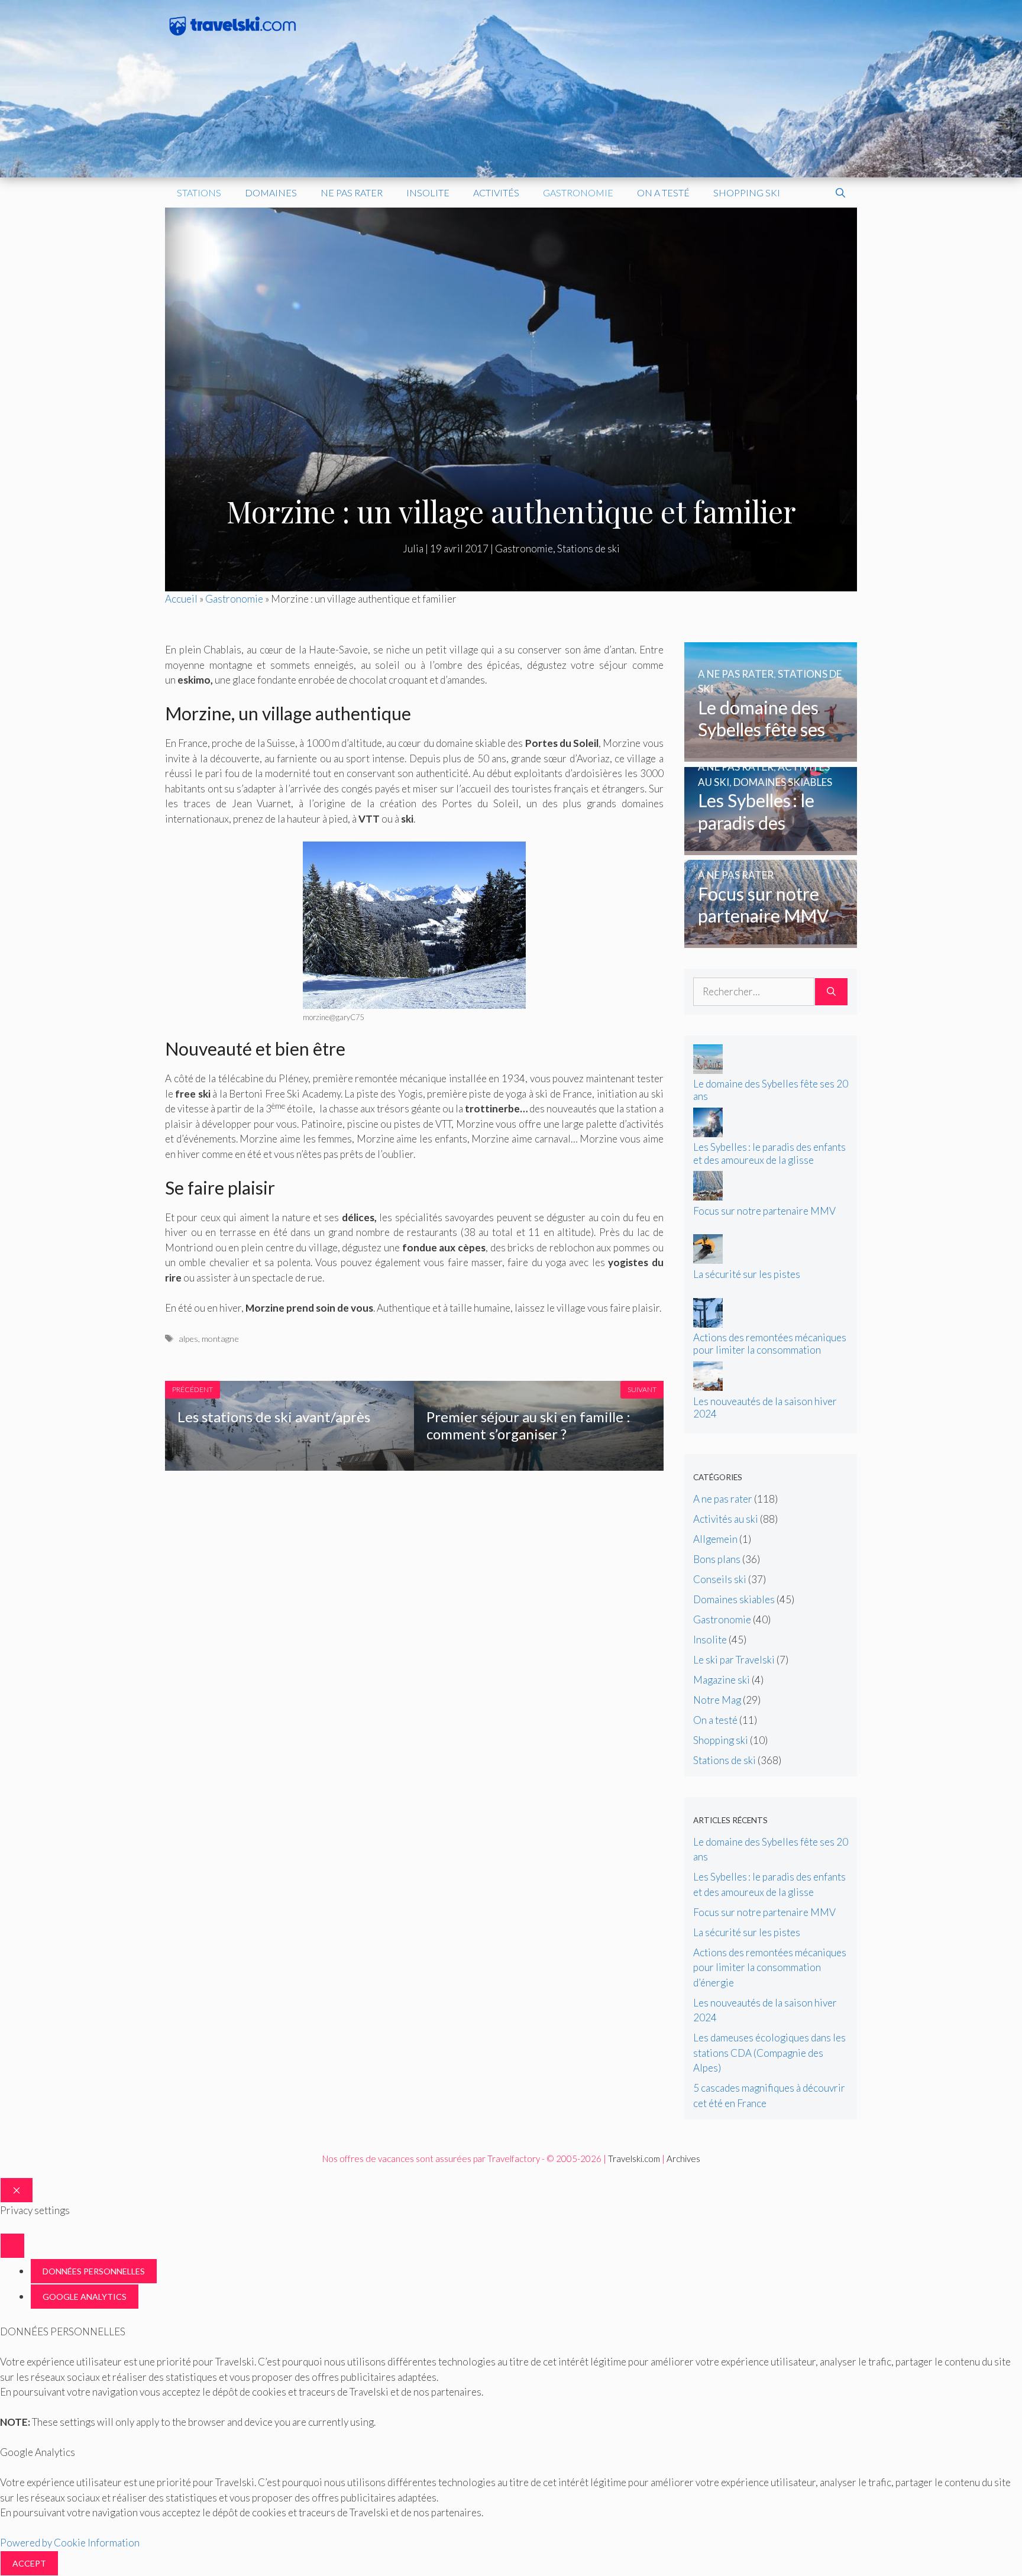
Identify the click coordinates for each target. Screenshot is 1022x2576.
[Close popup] (12, 2246)
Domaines (271, 192)
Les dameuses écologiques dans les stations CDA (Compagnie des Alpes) (769, 2053)
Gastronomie (578, 192)
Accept (29, 2563)
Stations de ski (588, 548)
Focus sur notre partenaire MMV (764, 1211)
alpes (188, 1339)
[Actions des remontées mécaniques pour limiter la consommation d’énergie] (708, 1324)
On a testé (663, 192)
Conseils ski (720, 1579)
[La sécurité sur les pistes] (708, 1260)
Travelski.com (634, 2158)
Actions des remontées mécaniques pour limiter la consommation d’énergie (770, 1350)
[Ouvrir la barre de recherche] (840, 193)
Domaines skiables (734, 1599)
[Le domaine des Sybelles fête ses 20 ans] (771, 754)
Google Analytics (85, 2297)
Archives (683, 2158)
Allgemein (715, 1539)
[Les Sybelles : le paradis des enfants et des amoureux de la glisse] (771, 847)
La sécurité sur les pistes (747, 1274)
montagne (220, 1339)
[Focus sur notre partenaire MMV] (771, 941)
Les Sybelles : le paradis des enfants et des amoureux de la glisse (769, 1153)
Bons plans (717, 1559)
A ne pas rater (723, 1499)
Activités (496, 192)
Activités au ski (726, 1519)
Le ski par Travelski (734, 1660)
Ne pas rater (352, 192)
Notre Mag (717, 1700)
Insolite (428, 192)
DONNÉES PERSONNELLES (94, 2271)
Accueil (181, 599)
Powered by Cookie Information (70, 2543)
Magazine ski (722, 1680)
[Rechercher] (831, 992)
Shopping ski (747, 192)
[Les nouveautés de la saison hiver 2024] (708, 1387)
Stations (199, 192)
